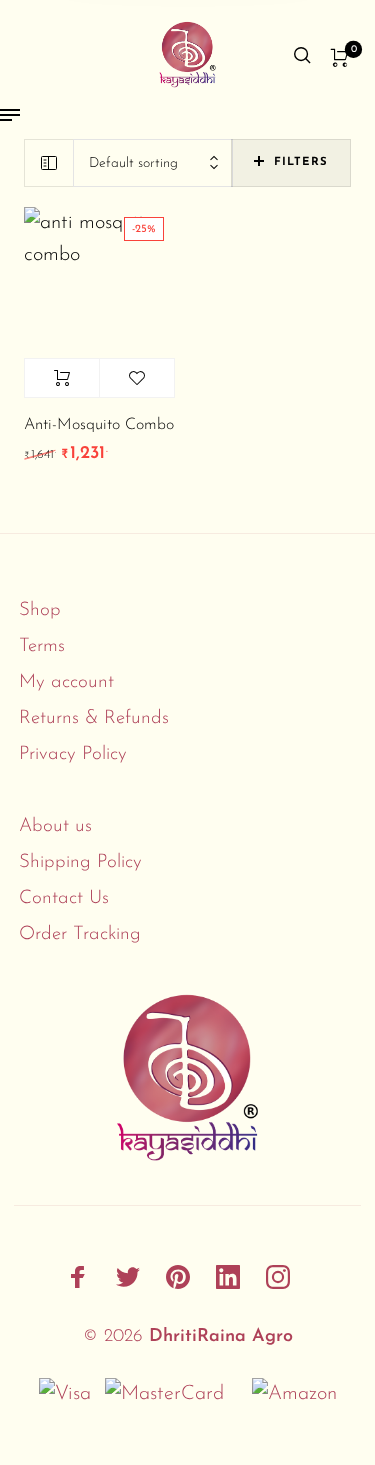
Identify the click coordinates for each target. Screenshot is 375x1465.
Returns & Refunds (94, 718)
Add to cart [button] (62, 378)
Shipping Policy (80, 862)
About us (55, 826)
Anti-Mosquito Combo (99, 425)
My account (66, 682)
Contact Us (64, 898)
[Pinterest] (178, 1277)
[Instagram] (278, 1277)
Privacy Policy (73, 754)
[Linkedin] (228, 1277)
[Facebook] (78, 1277)
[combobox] (153, 163)
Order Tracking (80, 934)
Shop (40, 610)
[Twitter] (128, 1277)
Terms (42, 646)
